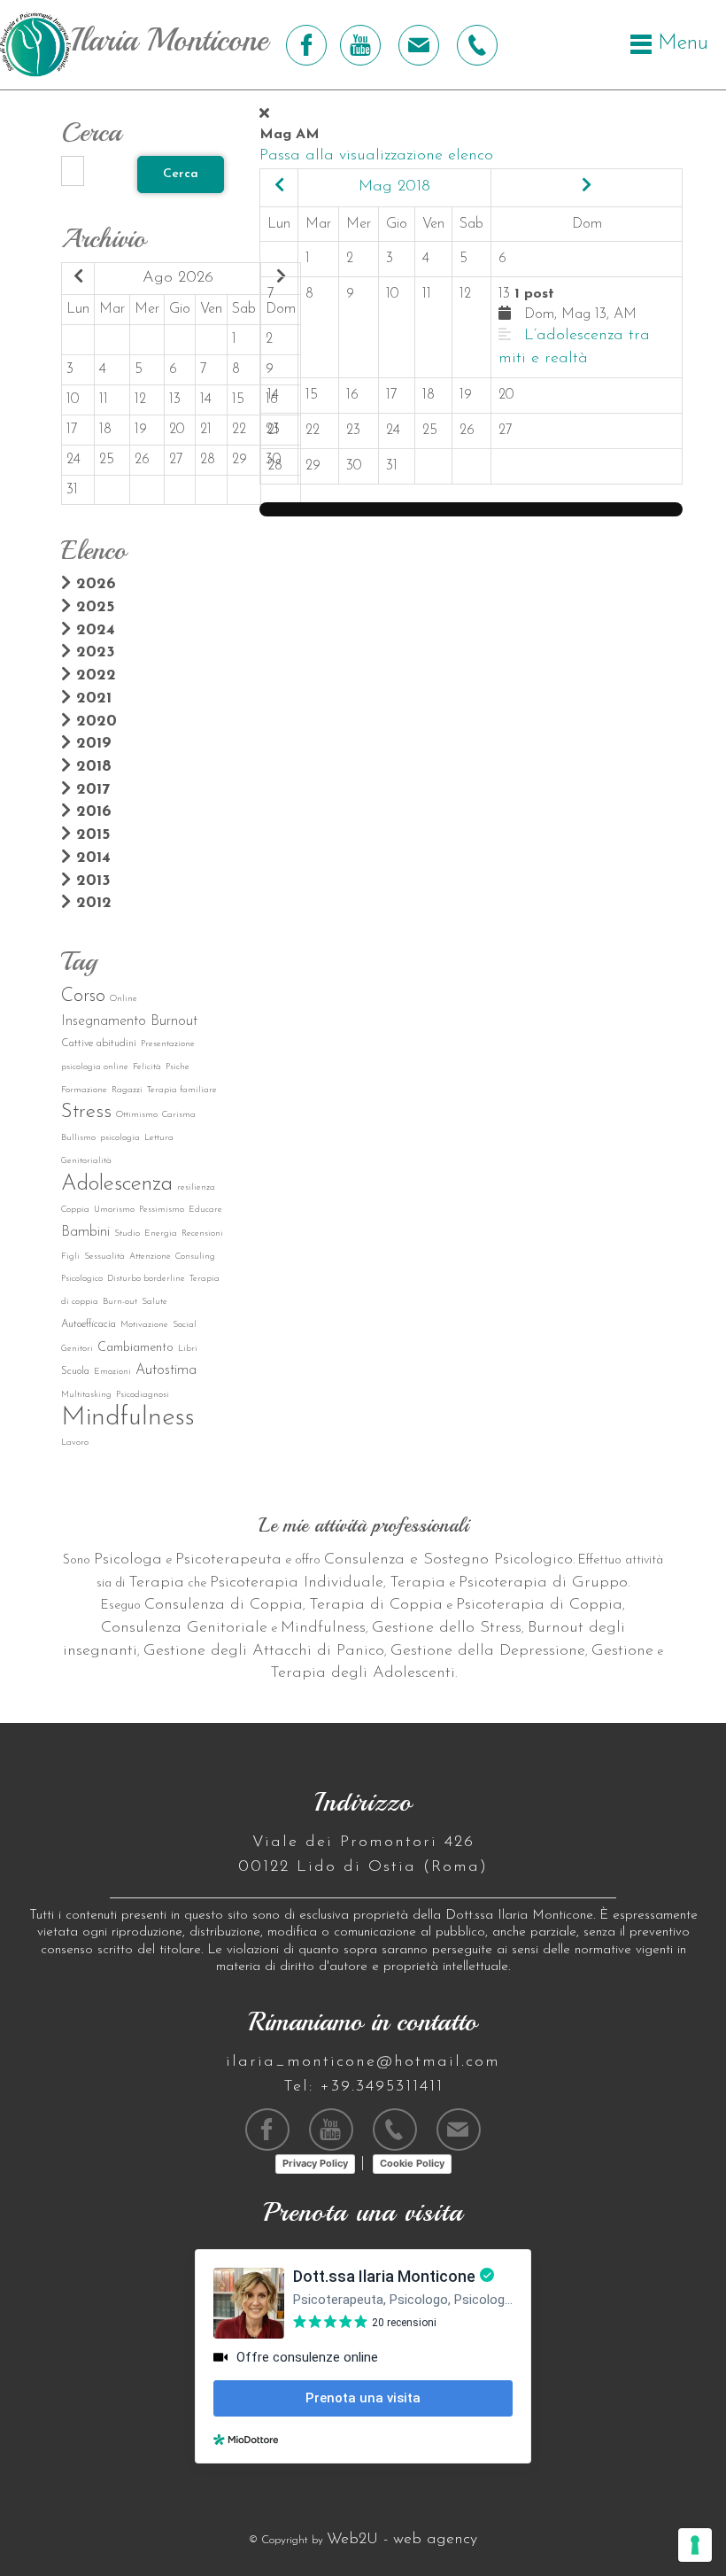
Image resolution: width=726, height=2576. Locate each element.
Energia (161, 1234)
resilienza (196, 1187)
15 (238, 400)
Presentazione (168, 1044)
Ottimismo (137, 1115)
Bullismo (78, 1138)
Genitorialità (86, 1161)
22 (239, 430)
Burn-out (120, 1302)
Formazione (84, 1090)
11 (104, 400)
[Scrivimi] (417, 45)
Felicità (147, 1067)
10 (73, 400)
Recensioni (202, 1234)
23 (353, 431)
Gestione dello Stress (447, 1628)
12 (140, 400)
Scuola (75, 1371)
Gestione (622, 1651)
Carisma (179, 1115)
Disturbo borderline (146, 1279)
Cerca (181, 174)
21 (206, 430)
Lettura (159, 1138)
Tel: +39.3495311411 (363, 2087)
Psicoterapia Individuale (297, 1583)
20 (177, 430)
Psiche (178, 1067)
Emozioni (112, 1372)
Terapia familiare (182, 1090)
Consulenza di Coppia (224, 1605)
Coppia (75, 1210)
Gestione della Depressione (488, 1651)
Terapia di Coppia (376, 1605)
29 (239, 460)
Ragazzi (127, 1090)
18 (105, 430)
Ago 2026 (178, 278)
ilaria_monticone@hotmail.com (363, 2062)
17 (72, 430)
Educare (205, 1210)
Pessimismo (162, 1210)
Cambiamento (135, 1348)
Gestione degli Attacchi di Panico (264, 1651)
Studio (127, 1234)
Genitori (77, 1349)
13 (175, 400)
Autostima (166, 1370)
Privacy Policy (315, 2163)
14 (206, 400)
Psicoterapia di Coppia (539, 1605)
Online (124, 999)
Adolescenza (117, 1184)
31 (72, 490)
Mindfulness (128, 1418)
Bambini (85, 1232)
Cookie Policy (412, 2163)
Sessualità (104, 1257)
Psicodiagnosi (143, 1395)
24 (73, 460)
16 (352, 395)
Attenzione (150, 1257)
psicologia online (95, 1067)
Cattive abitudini (99, 1044)
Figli (70, 1257)
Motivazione (144, 1325)
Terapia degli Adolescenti (363, 1673)
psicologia (120, 1138)
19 (141, 430)
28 (208, 460)
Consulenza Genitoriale (184, 1628)
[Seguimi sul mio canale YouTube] (360, 45)
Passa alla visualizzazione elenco (376, 156)
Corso (83, 996)
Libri (188, 1349)
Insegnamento (104, 1021)
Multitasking (86, 1395)
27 (176, 460)
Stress (86, 1112)
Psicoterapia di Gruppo (543, 1583)
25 (107, 460)
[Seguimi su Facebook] (304, 45)
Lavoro (75, 1443)
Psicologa (128, 1560)
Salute (154, 1302)
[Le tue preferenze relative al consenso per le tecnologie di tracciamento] (695, 2545)
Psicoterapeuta (228, 1560)
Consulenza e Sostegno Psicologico (448, 1560)
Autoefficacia (89, 1324)
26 (142, 460)
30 (354, 466)
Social (185, 1325)
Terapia (156, 1583)
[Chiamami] (475, 45)
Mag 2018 (394, 187)
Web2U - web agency (402, 2540)
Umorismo (114, 1210)
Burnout (174, 1021)
